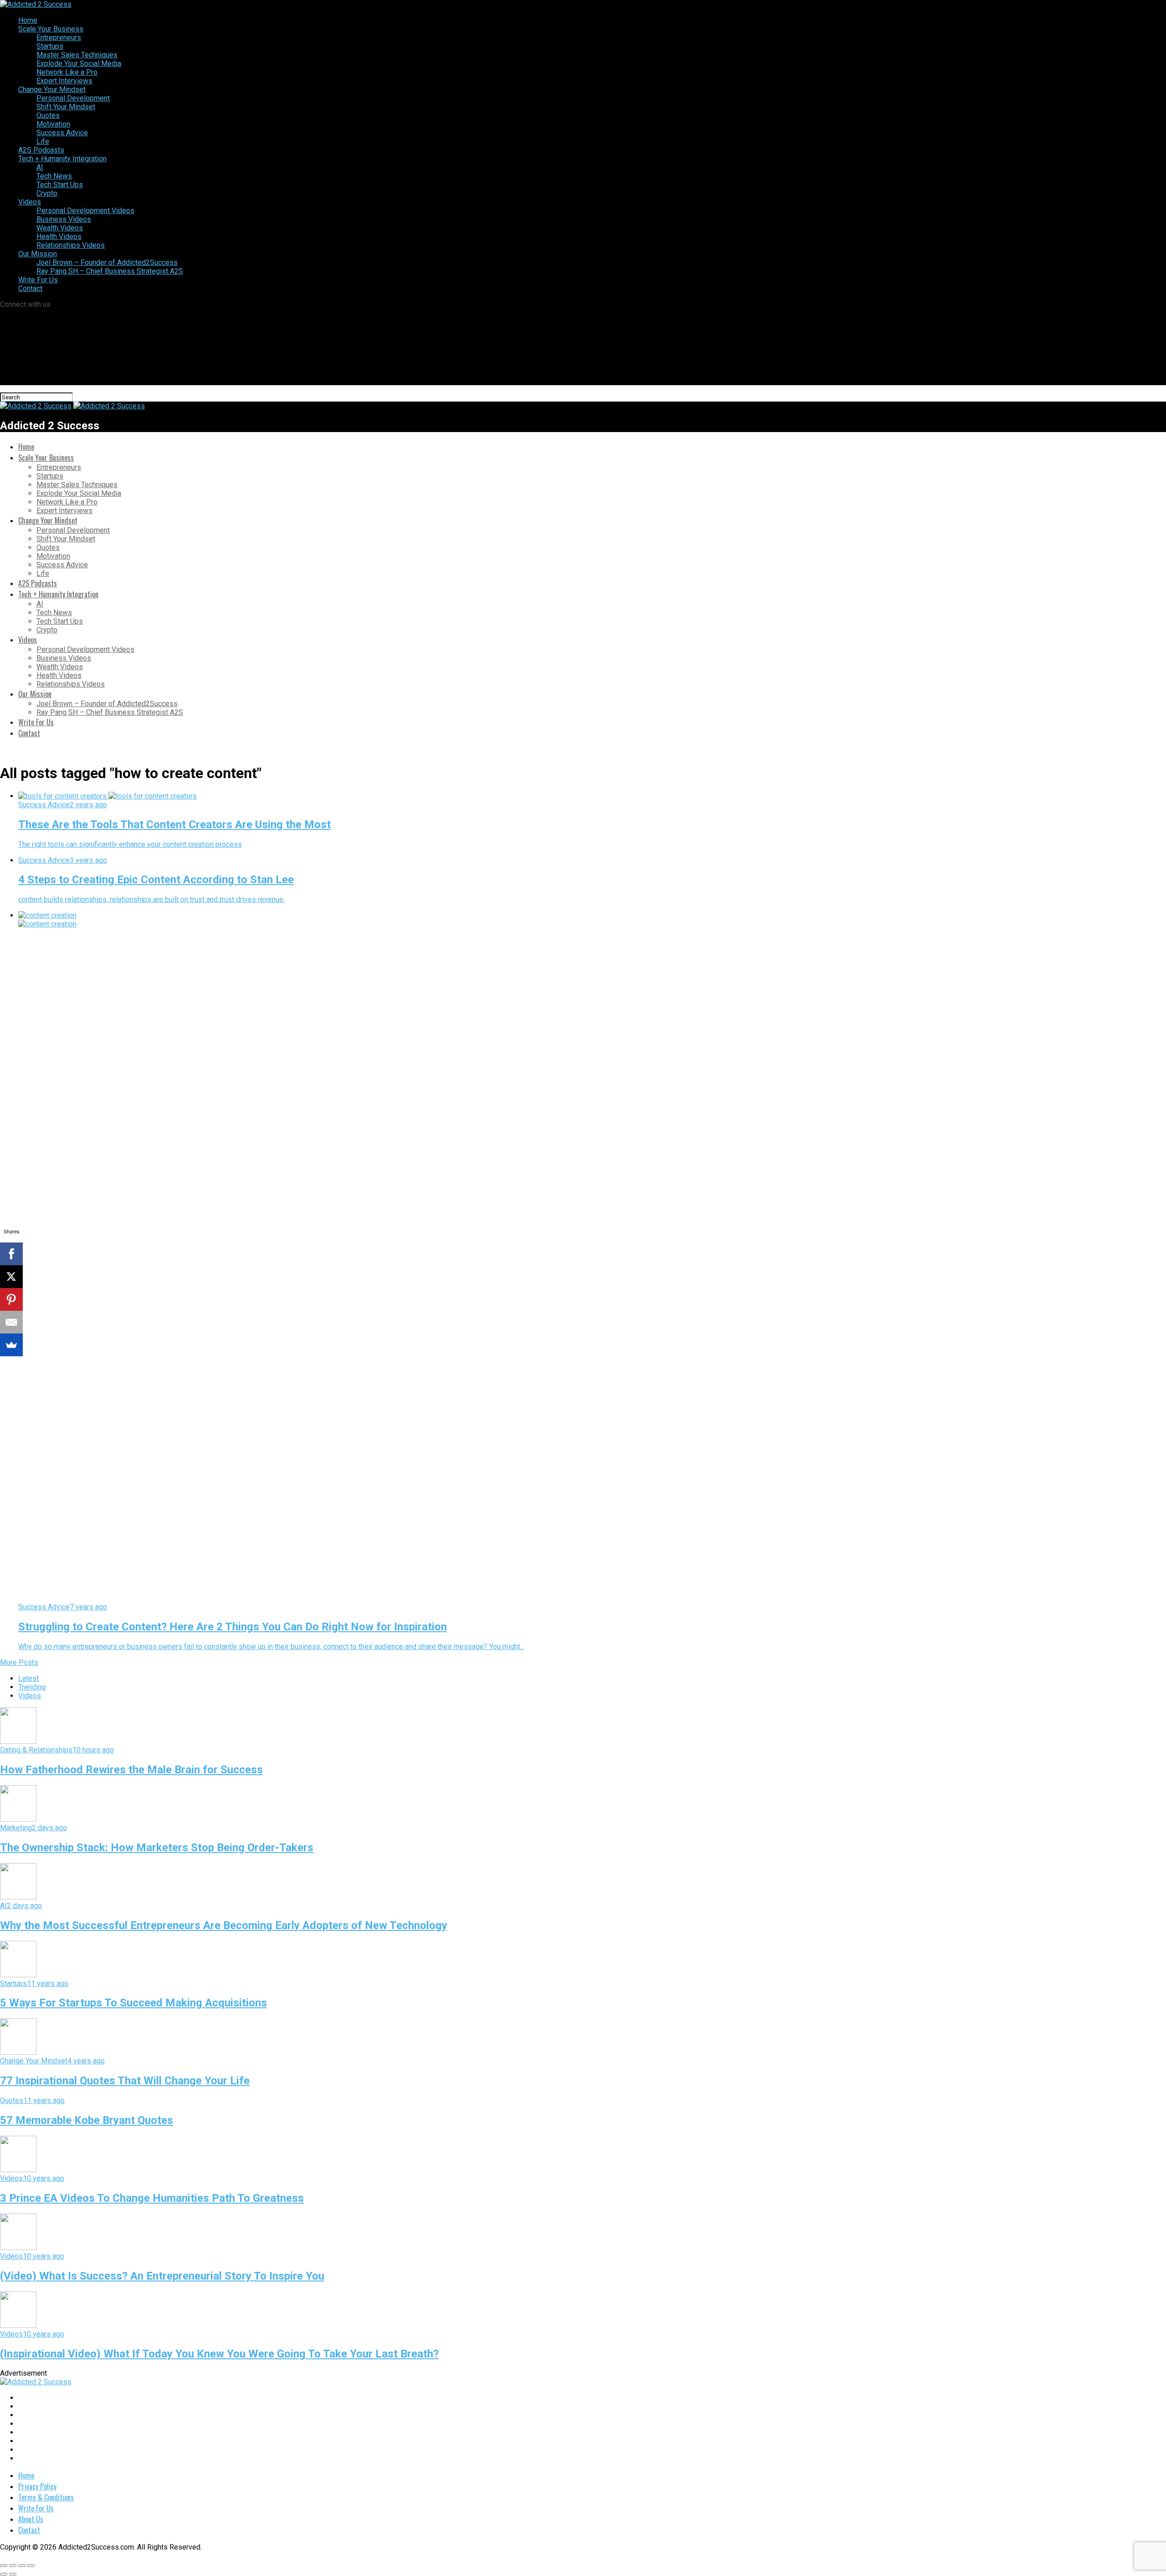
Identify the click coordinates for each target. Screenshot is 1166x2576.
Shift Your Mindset (66, 107)
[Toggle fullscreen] (22, 2566)
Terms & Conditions (46, 2497)
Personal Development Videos (85, 211)
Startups (50, 46)
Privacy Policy (37, 2486)
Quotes (48, 115)
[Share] (13, 2566)
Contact (30, 288)
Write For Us (38, 280)
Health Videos (59, 237)
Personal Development (73, 98)
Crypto (47, 193)
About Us (31, 2519)
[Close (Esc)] (4, 2566)
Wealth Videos (60, 228)
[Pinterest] (11, 1299)
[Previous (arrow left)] (4, 2574)
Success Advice (62, 133)
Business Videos (64, 219)
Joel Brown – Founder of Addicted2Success (107, 262)
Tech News (54, 176)
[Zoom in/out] (31, 2566)
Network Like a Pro (67, 72)
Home (28, 20)
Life (43, 141)
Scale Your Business (51, 29)
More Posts (19, 1662)
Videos (30, 202)
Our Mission (38, 254)
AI (40, 167)
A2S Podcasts (41, 150)
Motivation (53, 124)
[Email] (11, 1322)
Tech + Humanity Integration (62, 159)
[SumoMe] (11, 1345)
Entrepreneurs (59, 38)
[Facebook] (11, 1254)
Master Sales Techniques (77, 55)
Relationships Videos (71, 245)
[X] (11, 1277)
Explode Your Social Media (79, 64)
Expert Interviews (64, 81)
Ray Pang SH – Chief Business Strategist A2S (110, 271)
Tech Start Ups (60, 185)
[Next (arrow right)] (13, 2574)
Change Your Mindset (52, 89)
